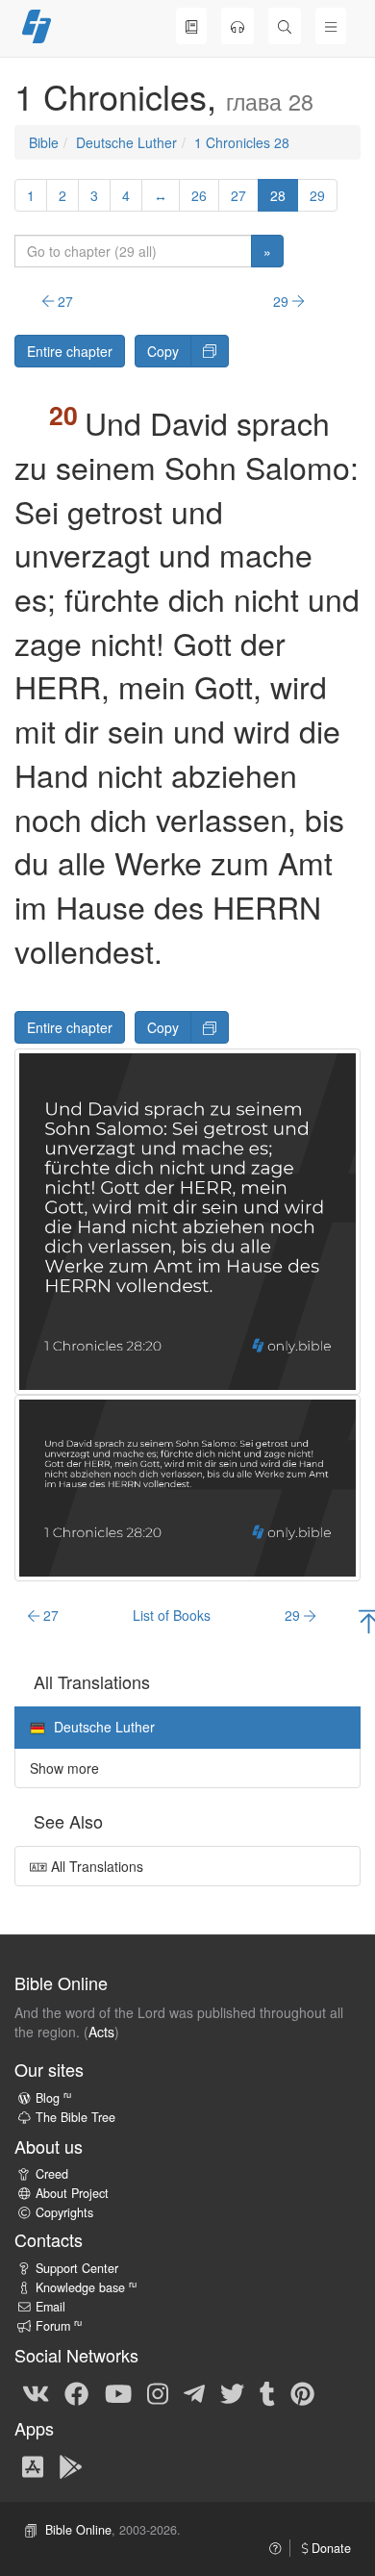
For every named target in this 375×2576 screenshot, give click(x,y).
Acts (101, 2032)
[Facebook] (76, 2392)
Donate (329, 2548)
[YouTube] (118, 2392)
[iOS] (33, 2465)
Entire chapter (70, 351)
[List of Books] (191, 26)
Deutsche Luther (126, 142)
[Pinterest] (302, 2392)
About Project (72, 2193)
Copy (163, 351)
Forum (59, 2326)
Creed (52, 2174)
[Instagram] (158, 2392)
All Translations (95, 1866)
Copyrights (64, 2212)
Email (50, 2307)
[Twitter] (232, 2392)
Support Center (77, 2268)
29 (317, 195)
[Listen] (237, 26)
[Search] (285, 26)
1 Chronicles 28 (242, 142)
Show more (64, 1768)
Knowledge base (86, 2287)
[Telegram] (194, 2392)
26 (199, 195)
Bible (44, 142)
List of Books (172, 1615)
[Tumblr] (267, 2392)
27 (238, 195)
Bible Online (78, 2530)
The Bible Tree (75, 2117)
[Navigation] (331, 26)
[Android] (71, 2465)
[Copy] (210, 351)
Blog (53, 2098)
